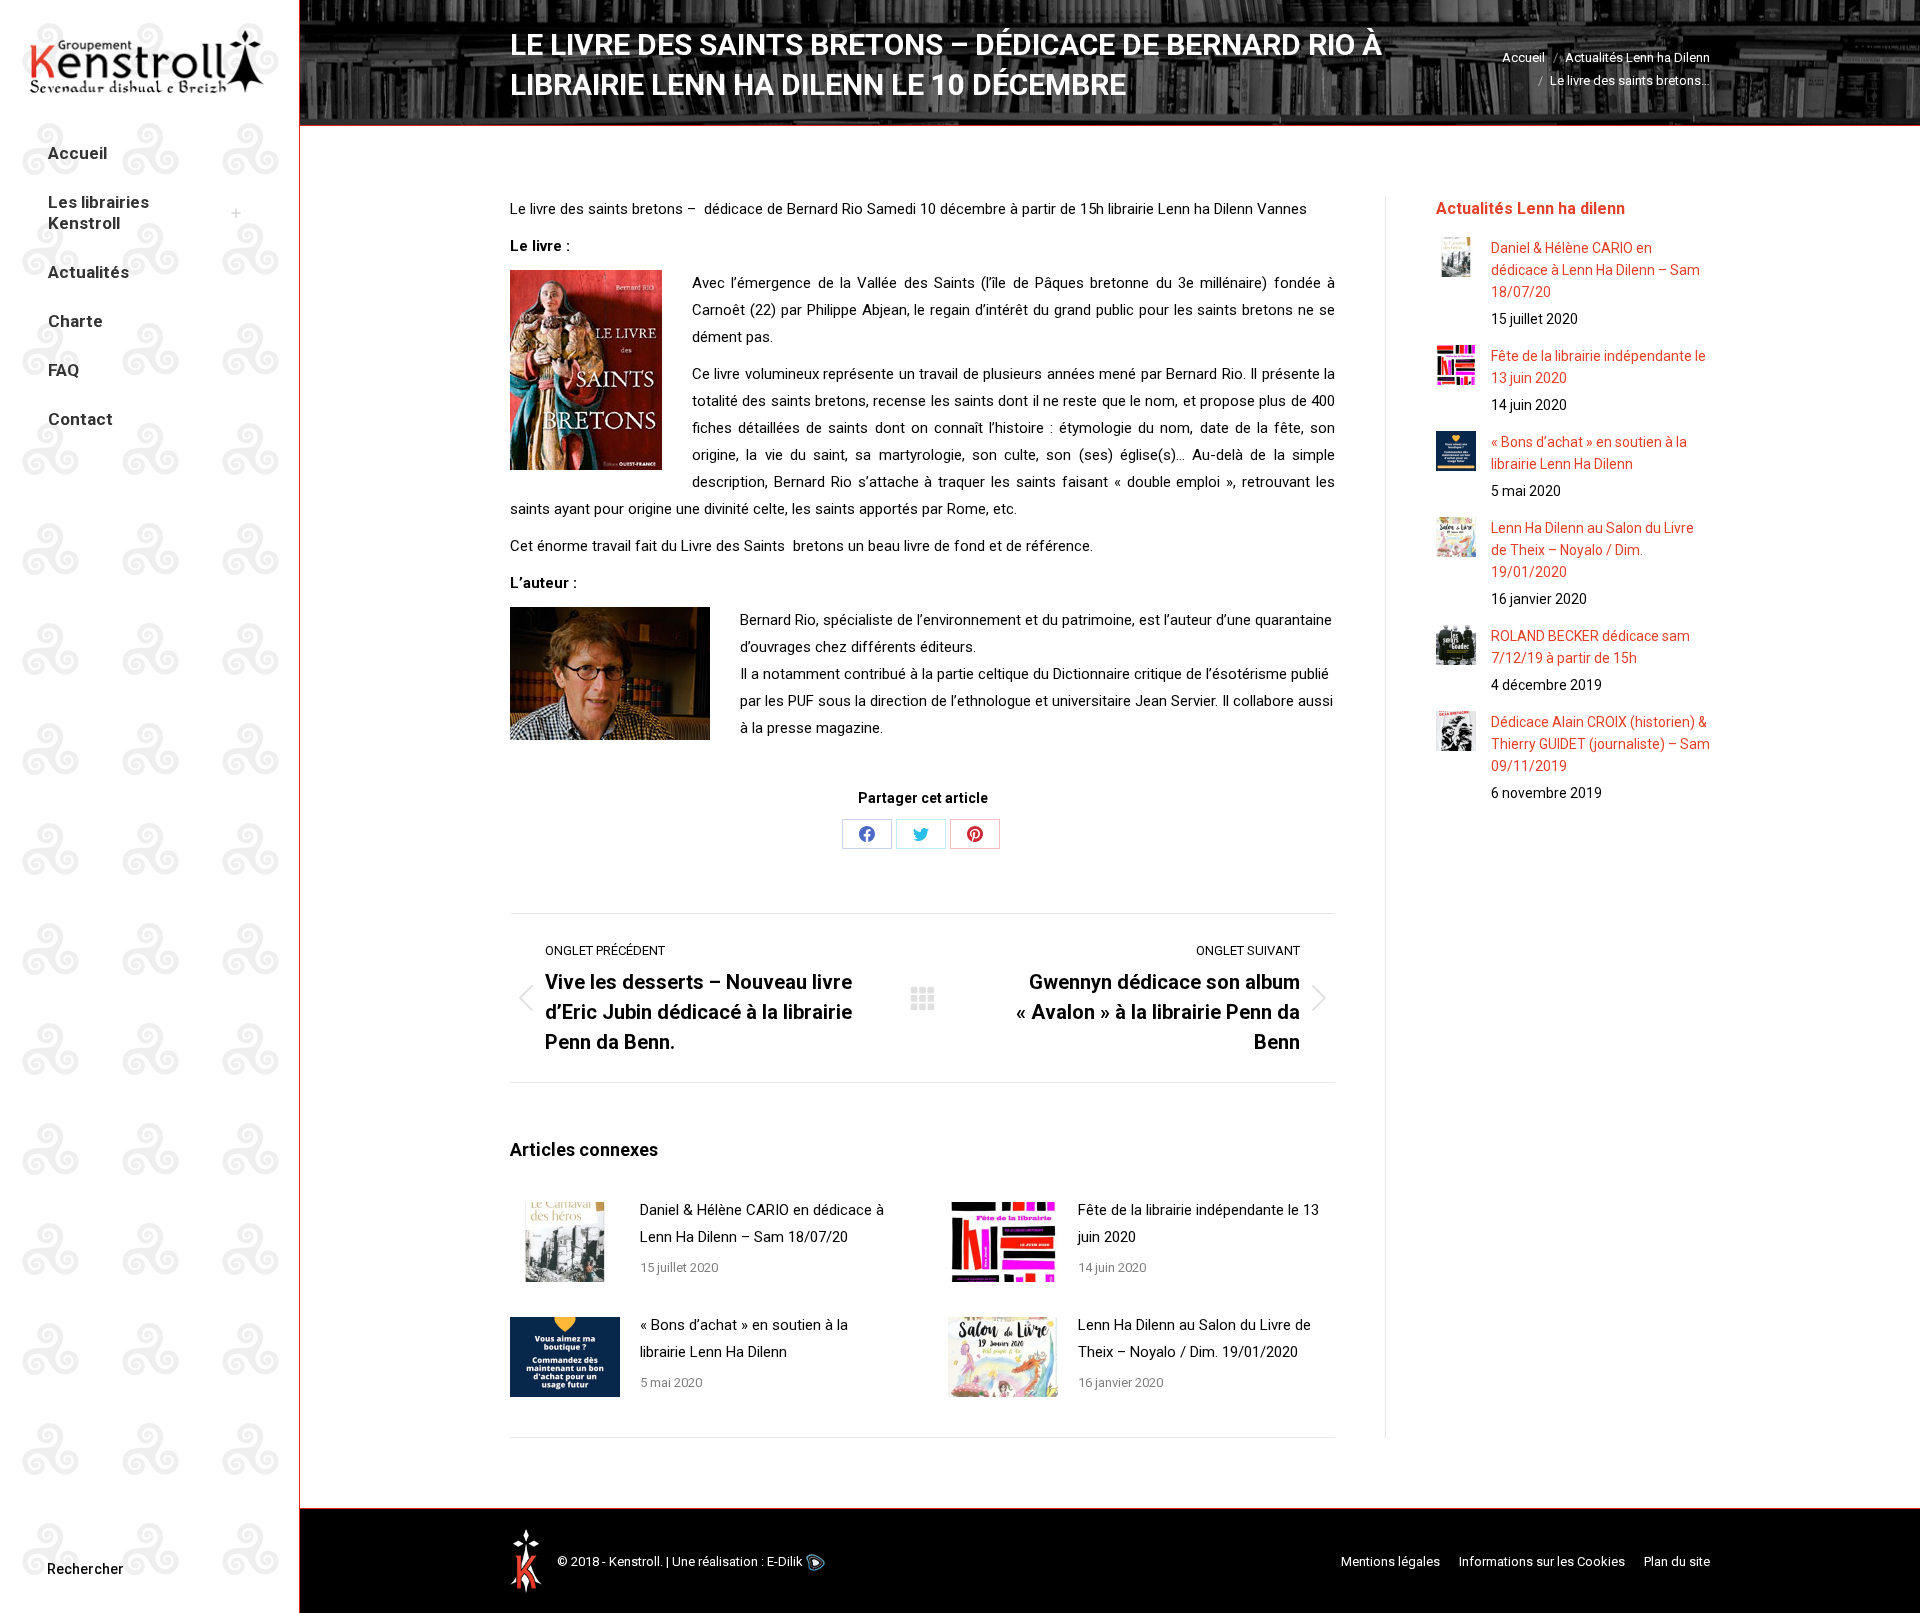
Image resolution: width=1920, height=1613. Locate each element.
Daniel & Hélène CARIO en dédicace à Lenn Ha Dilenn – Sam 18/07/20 (762, 1223)
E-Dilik (785, 1561)
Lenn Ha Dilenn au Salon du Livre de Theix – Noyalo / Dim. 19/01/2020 (1194, 1338)
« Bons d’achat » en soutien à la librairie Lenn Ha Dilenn (744, 1338)
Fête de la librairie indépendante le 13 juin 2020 (1198, 1223)
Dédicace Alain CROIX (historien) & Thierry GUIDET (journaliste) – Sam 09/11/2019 (1600, 744)
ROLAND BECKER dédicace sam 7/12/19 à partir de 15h (1590, 647)
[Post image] (565, 1242)
